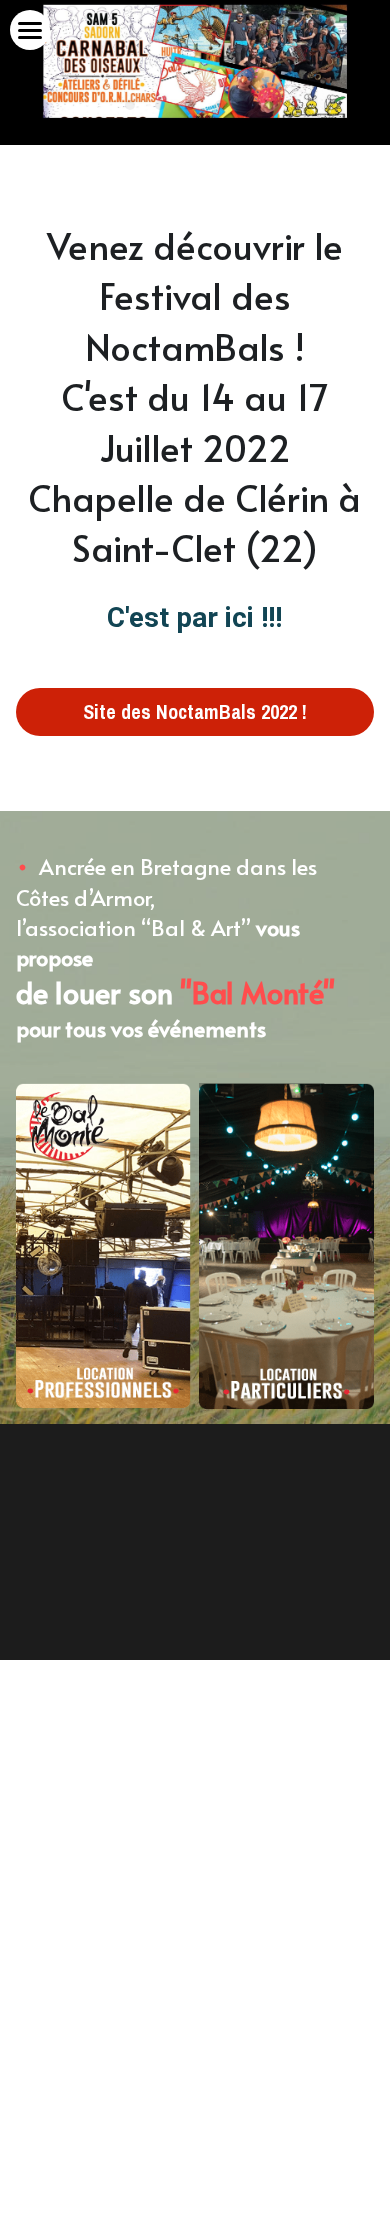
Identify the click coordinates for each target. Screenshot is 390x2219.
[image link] (104, 1245)
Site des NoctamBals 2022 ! (195, 711)
